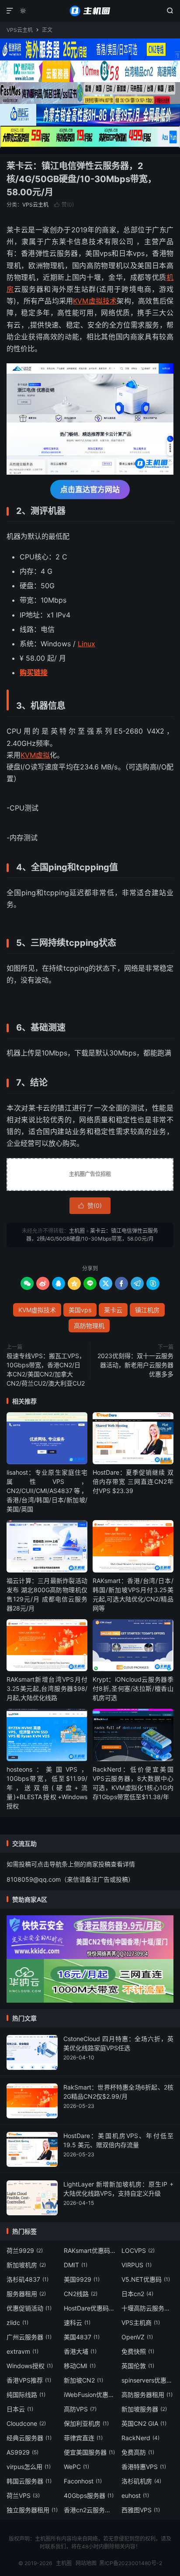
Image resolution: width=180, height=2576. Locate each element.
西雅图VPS (141, 2510)
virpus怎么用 (29, 2467)
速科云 (77, 2323)
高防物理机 (89, 1326)
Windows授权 (30, 2366)
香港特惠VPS (144, 2467)
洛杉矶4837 (28, 2279)
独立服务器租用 (32, 2510)
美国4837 (82, 2337)
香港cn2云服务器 (90, 2510)
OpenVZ (137, 2337)
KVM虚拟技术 (95, 301)
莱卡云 (113, 1310)
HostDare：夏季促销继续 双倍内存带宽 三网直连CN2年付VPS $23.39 (133, 1481)
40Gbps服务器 (89, 2495)
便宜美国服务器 (89, 2452)
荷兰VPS (23, 2495)
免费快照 (138, 2351)
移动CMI (80, 2366)
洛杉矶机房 (141, 2481)
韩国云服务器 (29, 2481)
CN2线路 (81, 2294)
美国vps (80, 1310)
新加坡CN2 (83, 2380)
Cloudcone (26, 2423)
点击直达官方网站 (90, 490)
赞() (64, 205)
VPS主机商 (141, 2323)
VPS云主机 (20, 30)
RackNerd (140, 2438)
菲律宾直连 (83, 2438)
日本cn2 (137, 2294)
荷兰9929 (25, 2250)
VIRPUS (137, 2265)
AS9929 (22, 2452)
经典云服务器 (29, 2438)
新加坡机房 (26, 2265)
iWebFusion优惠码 (90, 2395)
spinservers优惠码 (148, 2380)
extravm (22, 2351)
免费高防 (138, 2452)
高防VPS (80, 2409)
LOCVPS (138, 2250)
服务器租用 (26, 2294)
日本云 (20, 2409)
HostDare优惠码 (90, 2308)
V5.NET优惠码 (146, 2279)
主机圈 (90, 11)
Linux (87, 644)
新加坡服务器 (144, 2409)
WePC (76, 2467)
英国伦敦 (138, 2366)
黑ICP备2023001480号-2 (131, 2563)
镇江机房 (147, 1310)
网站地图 (86, 2563)
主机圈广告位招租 (90, 1174)
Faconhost (83, 2481)
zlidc (17, 2323)
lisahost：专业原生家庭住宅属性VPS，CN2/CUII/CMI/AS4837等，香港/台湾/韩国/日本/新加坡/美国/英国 (47, 1491)
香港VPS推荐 (29, 2380)
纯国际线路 (26, 2395)
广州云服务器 (29, 2337)
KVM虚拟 (35, 755)
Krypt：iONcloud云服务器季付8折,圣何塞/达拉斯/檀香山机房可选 (133, 1688)
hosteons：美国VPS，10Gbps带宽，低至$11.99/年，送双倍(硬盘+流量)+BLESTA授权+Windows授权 (47, 1788)
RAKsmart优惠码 (90, 2250)
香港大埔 (80, 2351)
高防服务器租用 (147, 2395)
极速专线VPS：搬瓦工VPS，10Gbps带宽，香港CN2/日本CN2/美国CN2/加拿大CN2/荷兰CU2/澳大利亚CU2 (46, 1369)
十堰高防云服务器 (148, 2308)
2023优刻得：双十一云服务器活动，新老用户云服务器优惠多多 (135, 1365)
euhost (135, 2495)
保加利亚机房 (86, 2423)
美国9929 (82, 2279)
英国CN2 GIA (144, 2423)
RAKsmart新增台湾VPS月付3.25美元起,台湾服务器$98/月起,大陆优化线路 (47, 1688)
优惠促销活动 (29, 2308)
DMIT (76, 2265)
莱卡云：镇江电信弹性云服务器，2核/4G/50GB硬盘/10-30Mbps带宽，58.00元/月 (81, 179)
